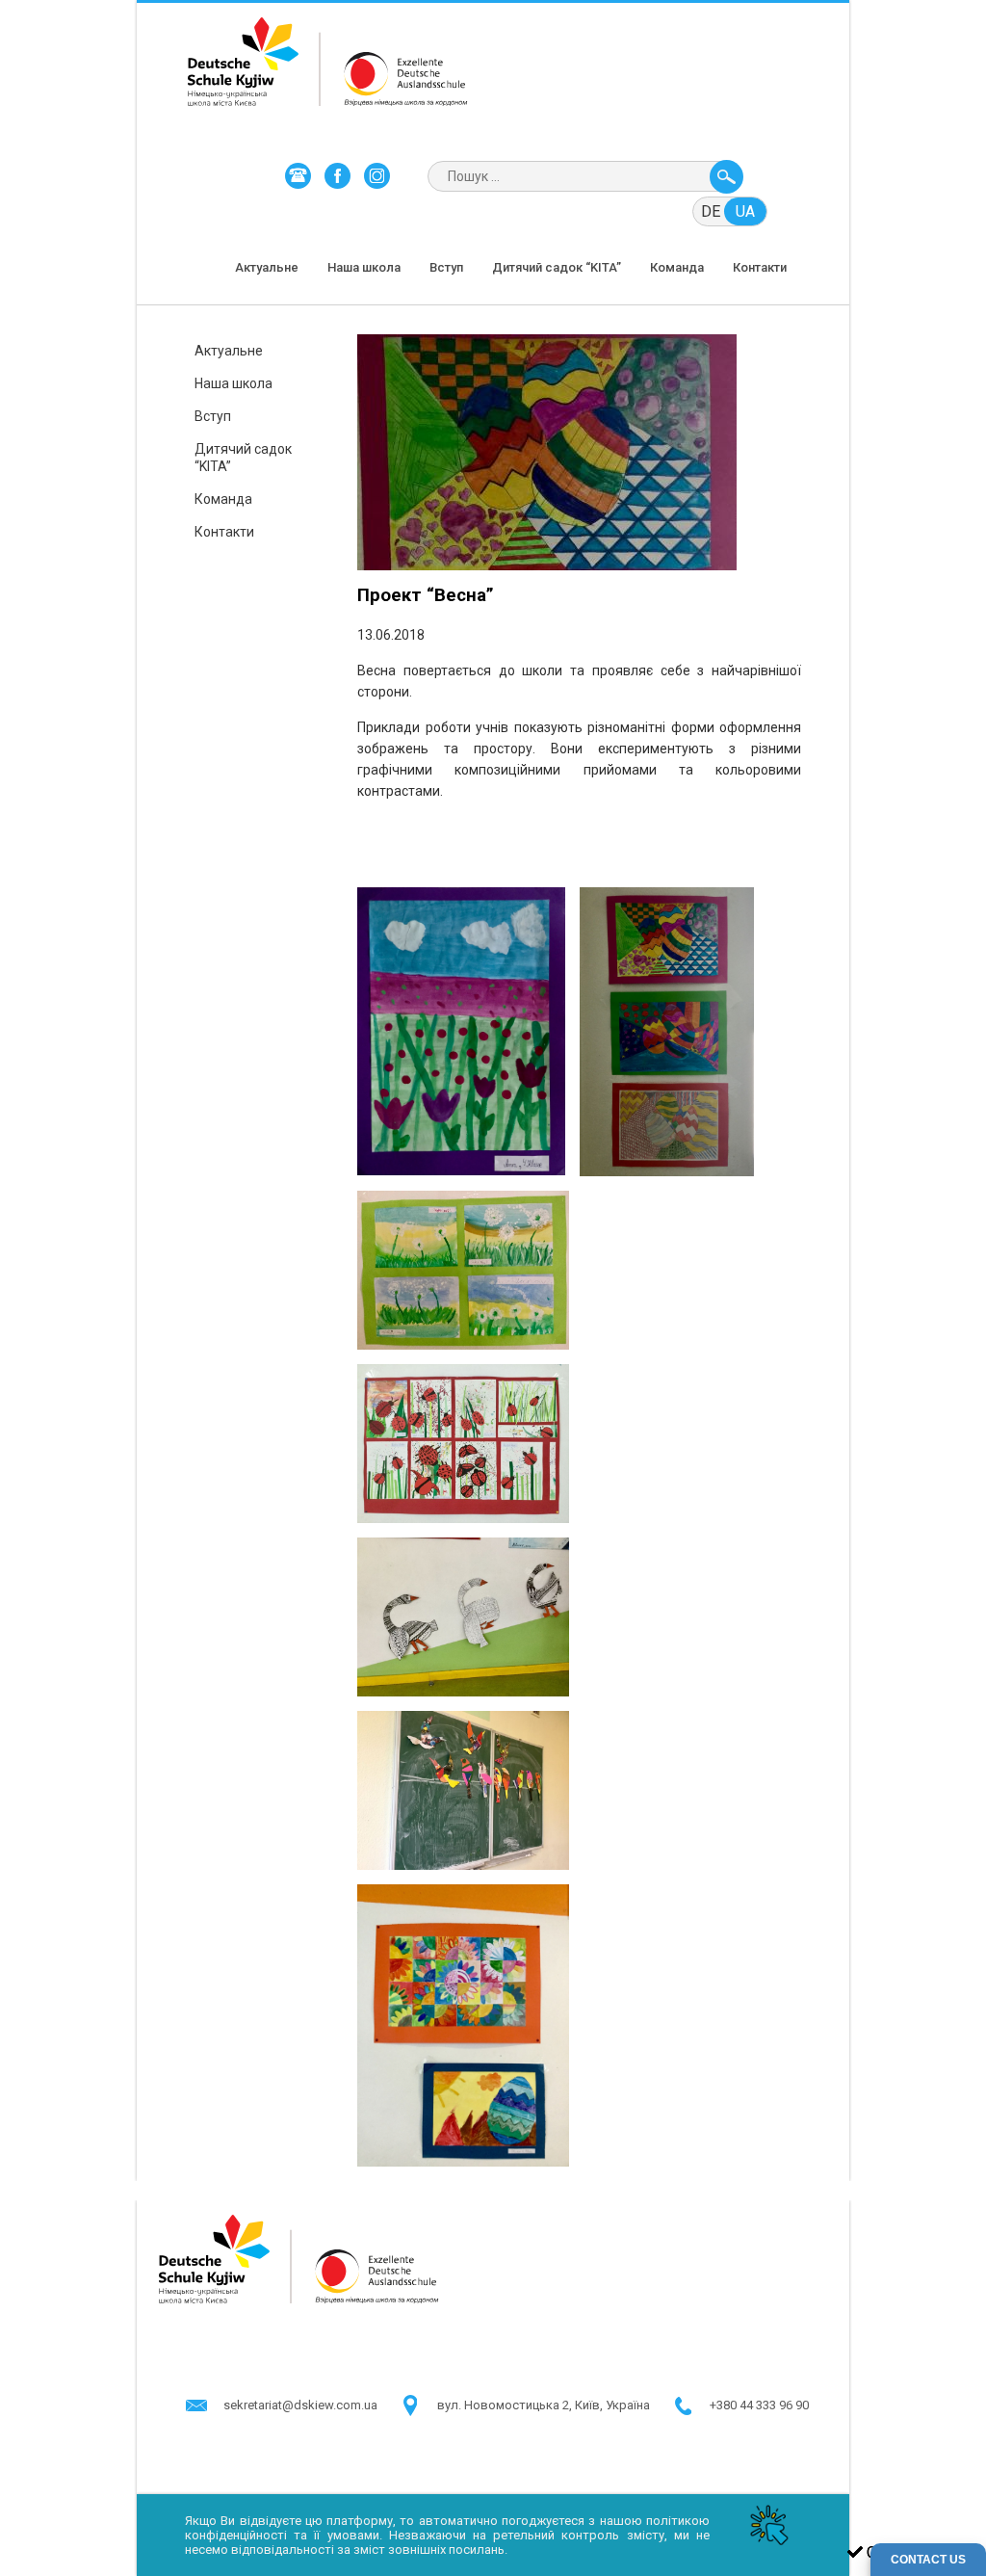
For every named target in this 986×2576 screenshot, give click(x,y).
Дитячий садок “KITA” (557, 267)
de (711, 211)
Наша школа (364, 267)
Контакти (760, 267)
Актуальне (267, 267)
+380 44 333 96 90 (759, 2405)
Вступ (446, 267)
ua (745, 211)
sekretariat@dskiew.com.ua (300, 2405)
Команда (677, 267)
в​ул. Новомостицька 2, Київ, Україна (544, 2405)
